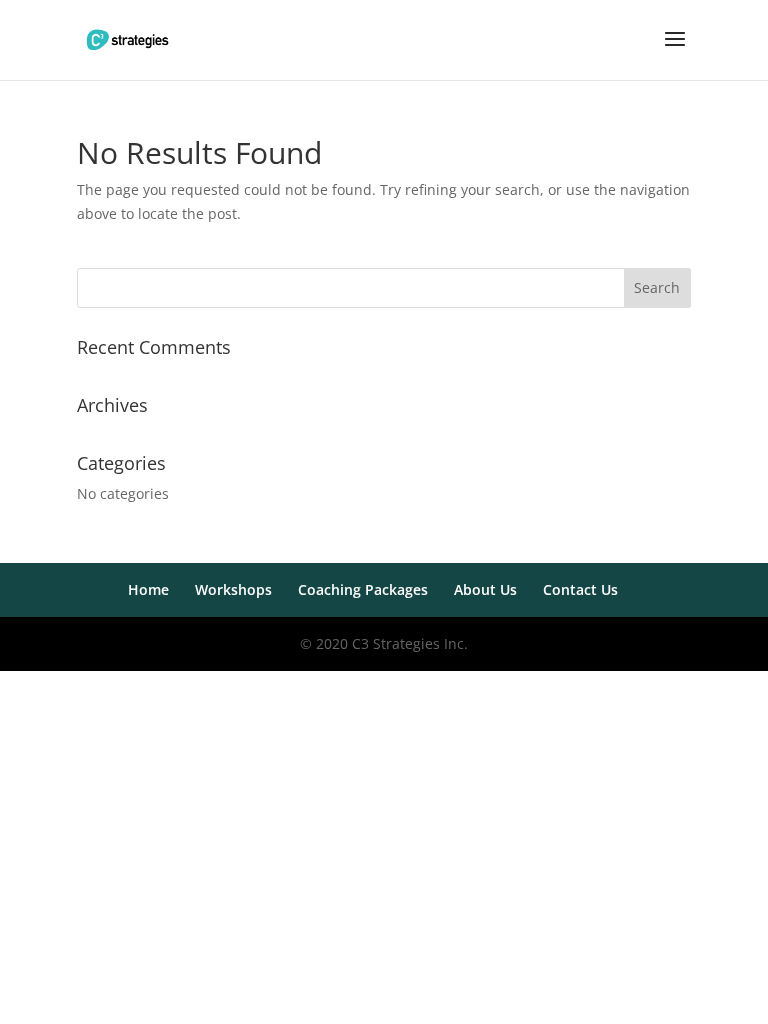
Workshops (233, 589)
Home (148, 589)
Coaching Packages (363, 589)
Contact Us (580, 589)
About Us (485, 589)
